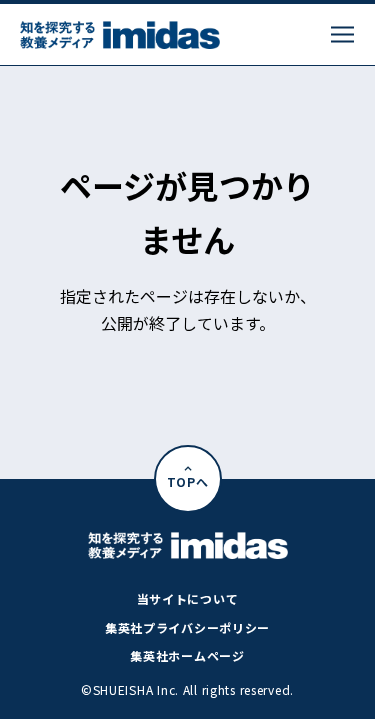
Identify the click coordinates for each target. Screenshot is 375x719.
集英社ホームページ (187, 655)
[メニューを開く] (342, 34)
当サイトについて (188, 598)
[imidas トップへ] (120, 35)
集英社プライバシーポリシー (187, 627)
